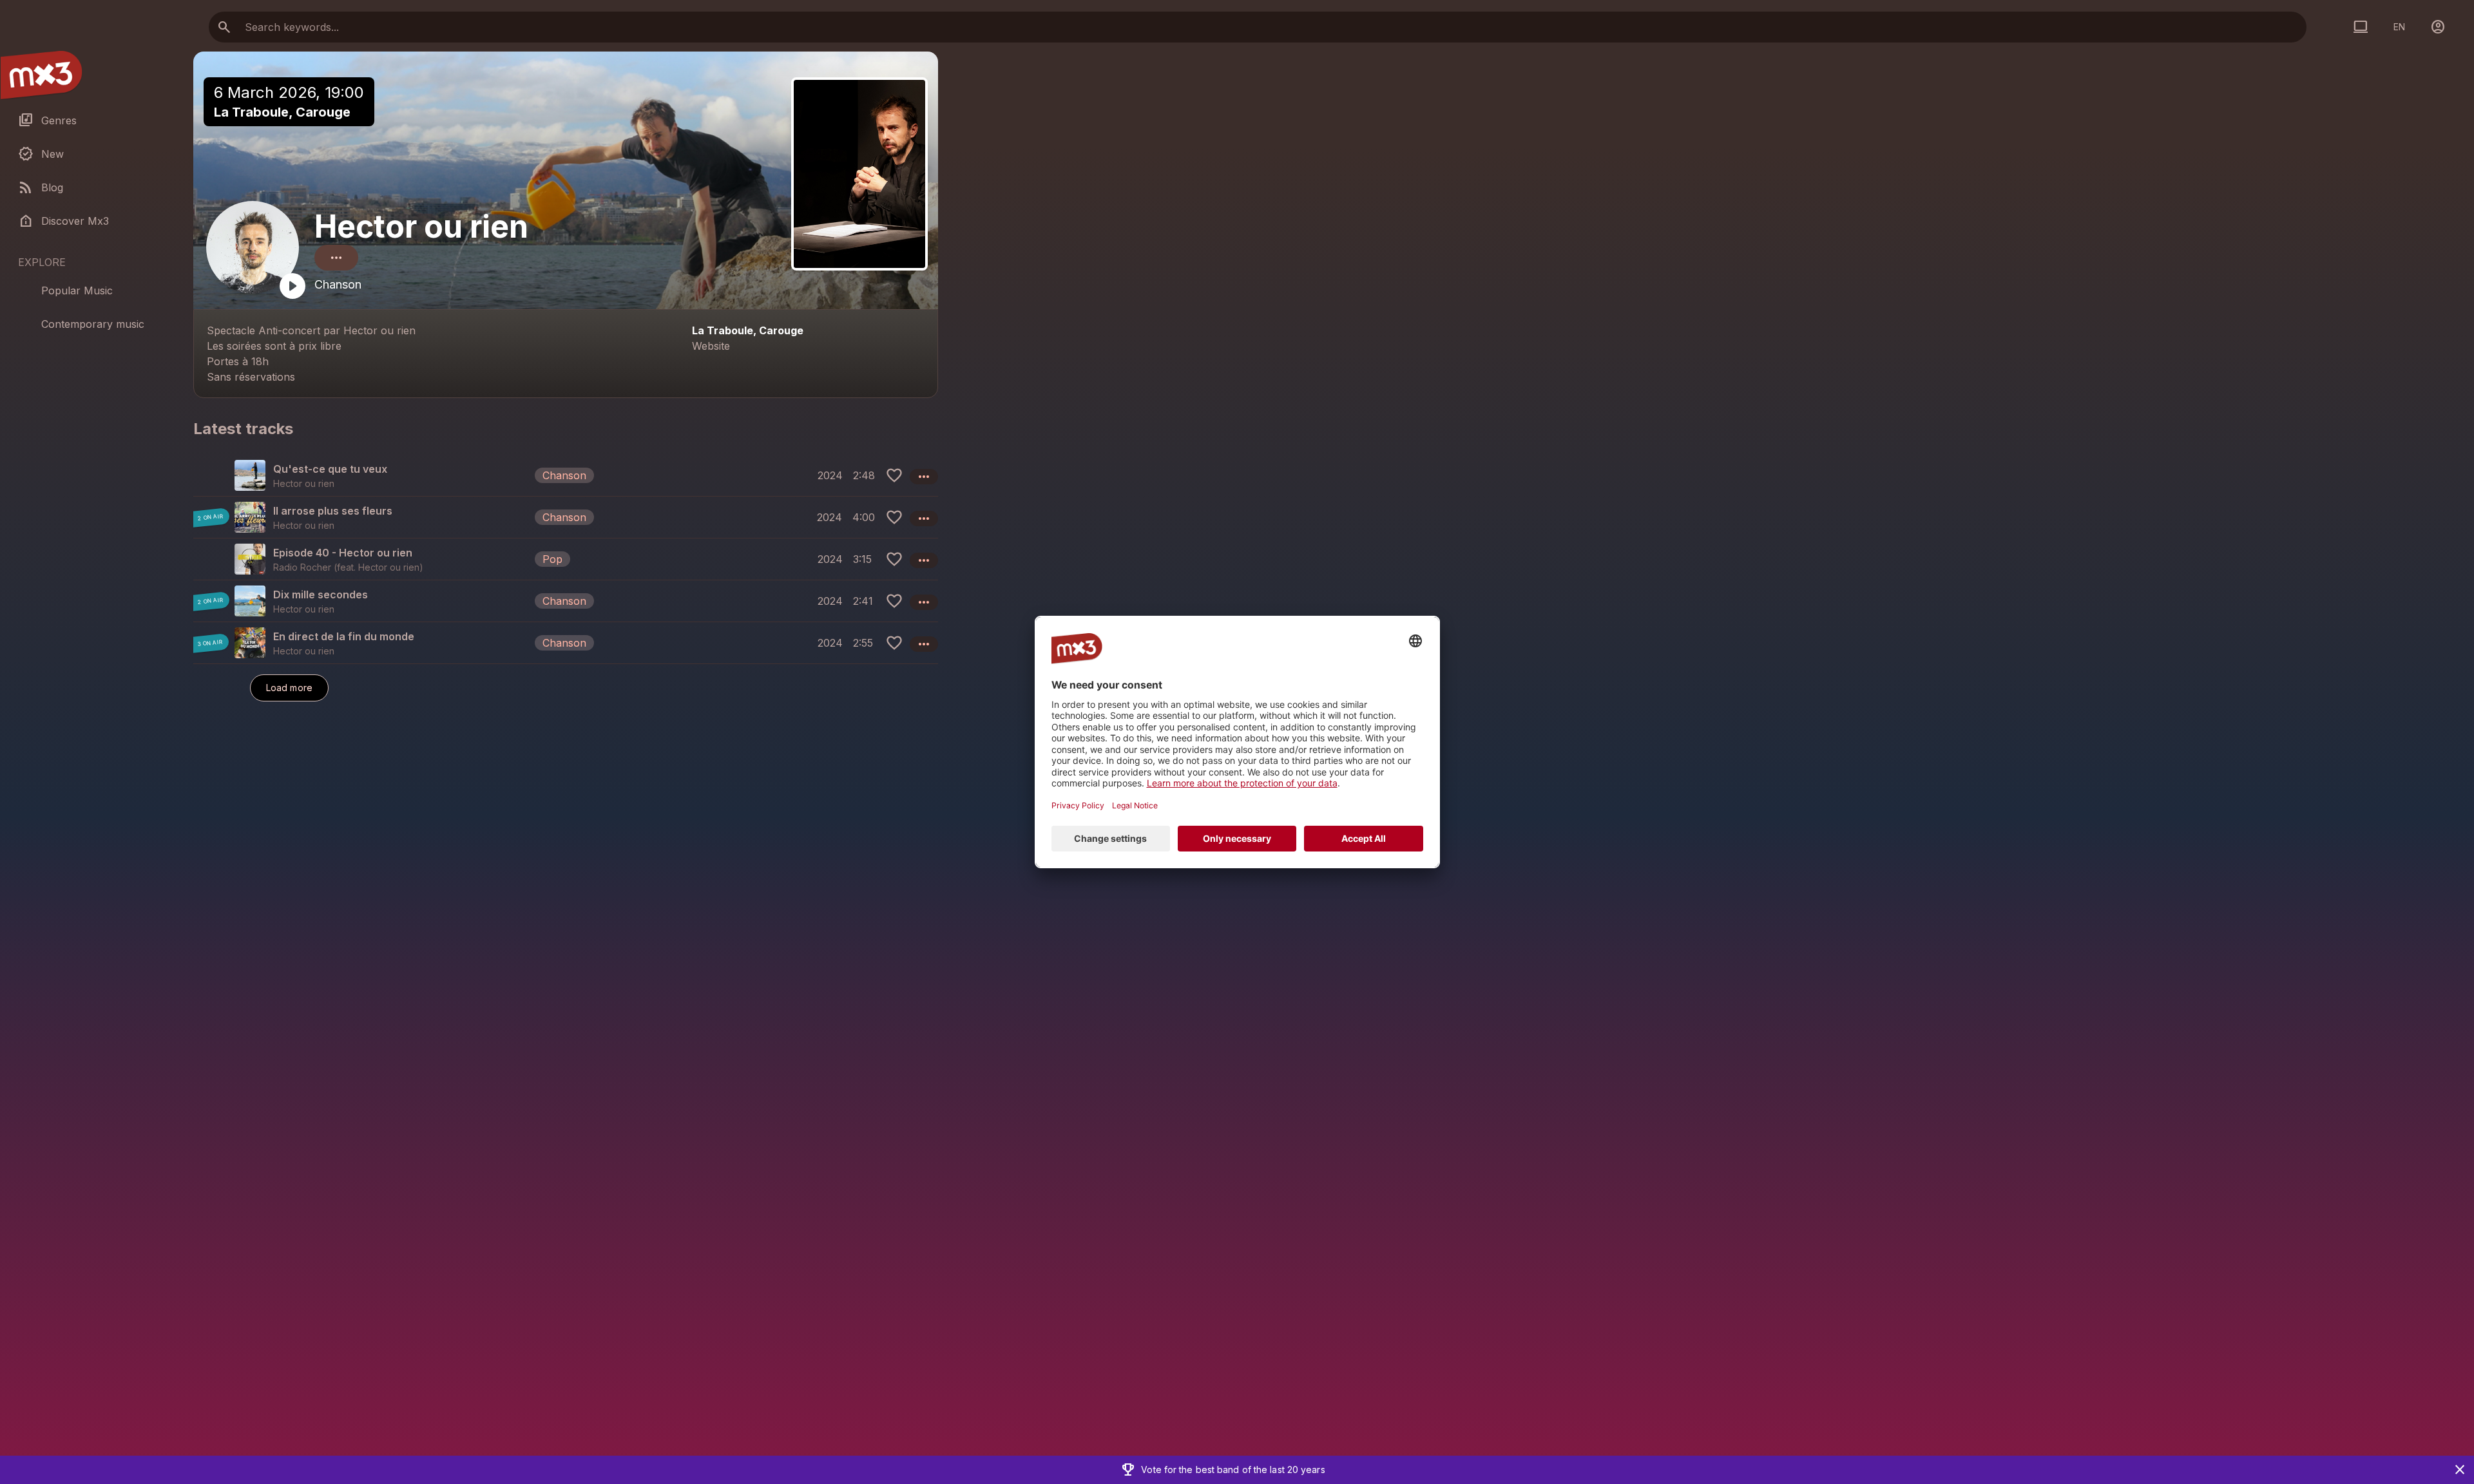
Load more (289, 688)
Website (711, 346)
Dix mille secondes (321, 595)
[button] (566, 475)
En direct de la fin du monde (344, 636)
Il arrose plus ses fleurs (333, 511)
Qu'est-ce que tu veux (330, 469)
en (2399, 27)
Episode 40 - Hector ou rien (343, 553)
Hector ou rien (421, 226)
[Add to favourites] (894, 475)
